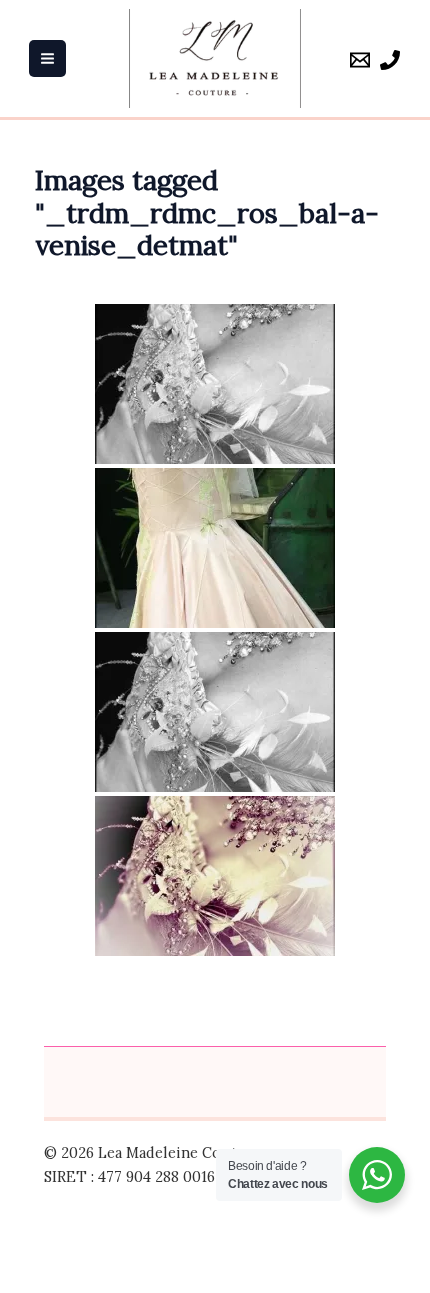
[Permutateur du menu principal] (47, 58)
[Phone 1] (390, 60)
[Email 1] (360, 60)
